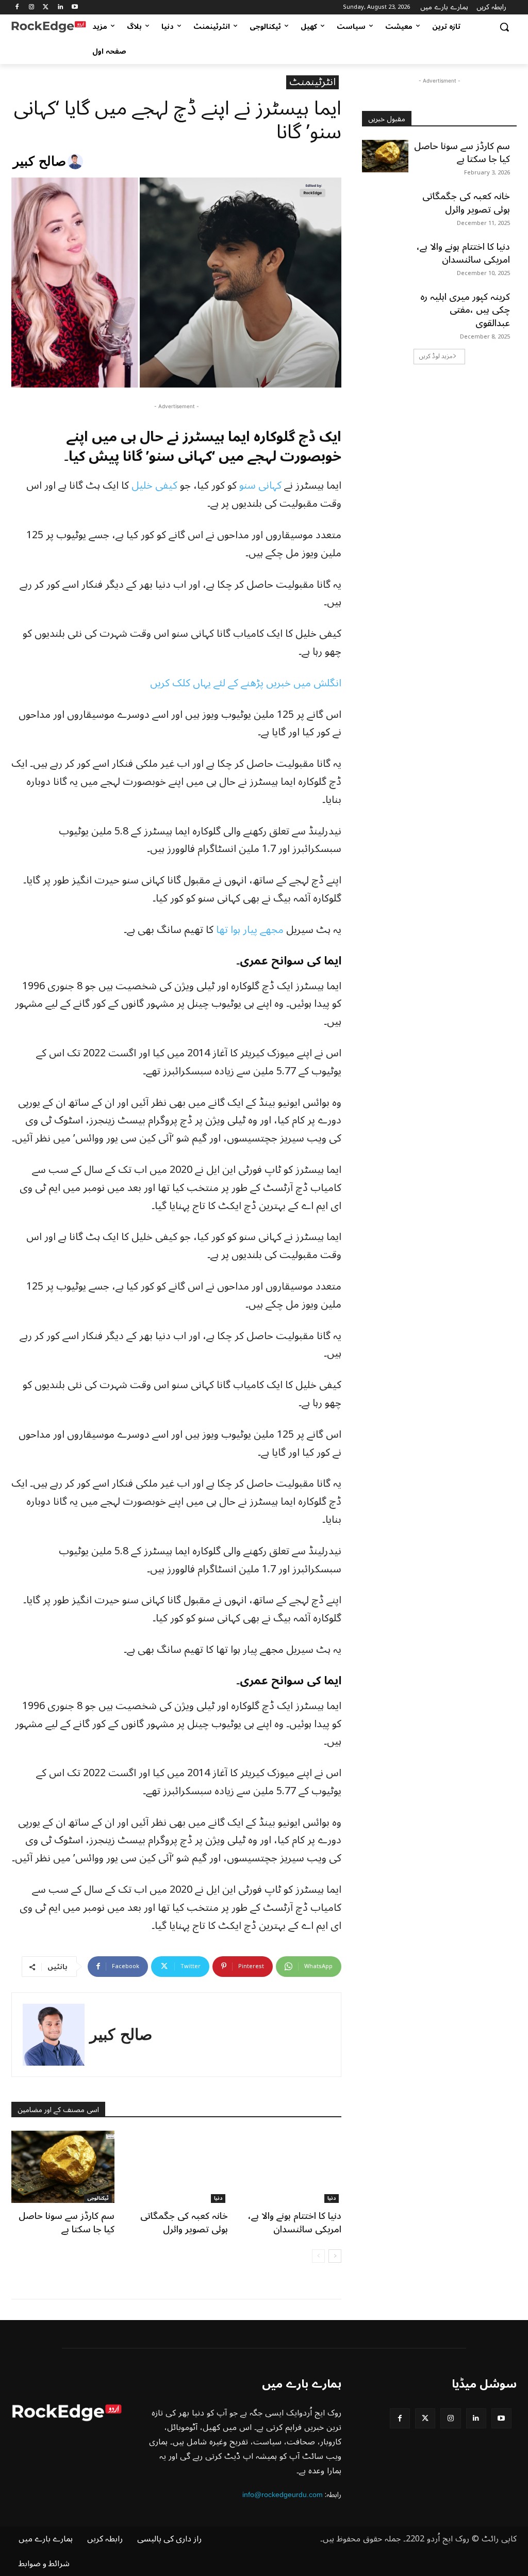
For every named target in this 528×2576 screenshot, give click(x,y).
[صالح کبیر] (77, 162)
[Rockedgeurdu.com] (49, 27)
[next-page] (335, 2256)
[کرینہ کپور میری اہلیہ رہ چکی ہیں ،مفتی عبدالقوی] (385, 307)
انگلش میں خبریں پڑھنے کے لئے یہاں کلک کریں (246, 683)
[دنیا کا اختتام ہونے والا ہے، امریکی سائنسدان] (290, 2167)
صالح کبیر (39, 161)
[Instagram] (32, 7)
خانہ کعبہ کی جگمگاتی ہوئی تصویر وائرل (184, 2222)
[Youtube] (75, 7)
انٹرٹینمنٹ (312, 82)
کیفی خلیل (154, 486)
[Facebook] (17, 7)
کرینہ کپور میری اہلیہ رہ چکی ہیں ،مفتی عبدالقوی (465, 310)
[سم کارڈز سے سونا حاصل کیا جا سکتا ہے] (63, 2167)
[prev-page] (318, 2256)
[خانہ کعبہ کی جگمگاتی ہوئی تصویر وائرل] (176, 2167)
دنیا (218, 2199)
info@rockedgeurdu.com (283, 2494)
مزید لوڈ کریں (436, 356)
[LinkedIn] (60, 7)
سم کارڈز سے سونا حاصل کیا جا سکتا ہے (67, 2222)
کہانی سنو (260, 486)
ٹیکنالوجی (98, 2199)
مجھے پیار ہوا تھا (250, 930)
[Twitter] (46, 7)
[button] (504, 27)
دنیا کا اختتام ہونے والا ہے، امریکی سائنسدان (295, 2222)
